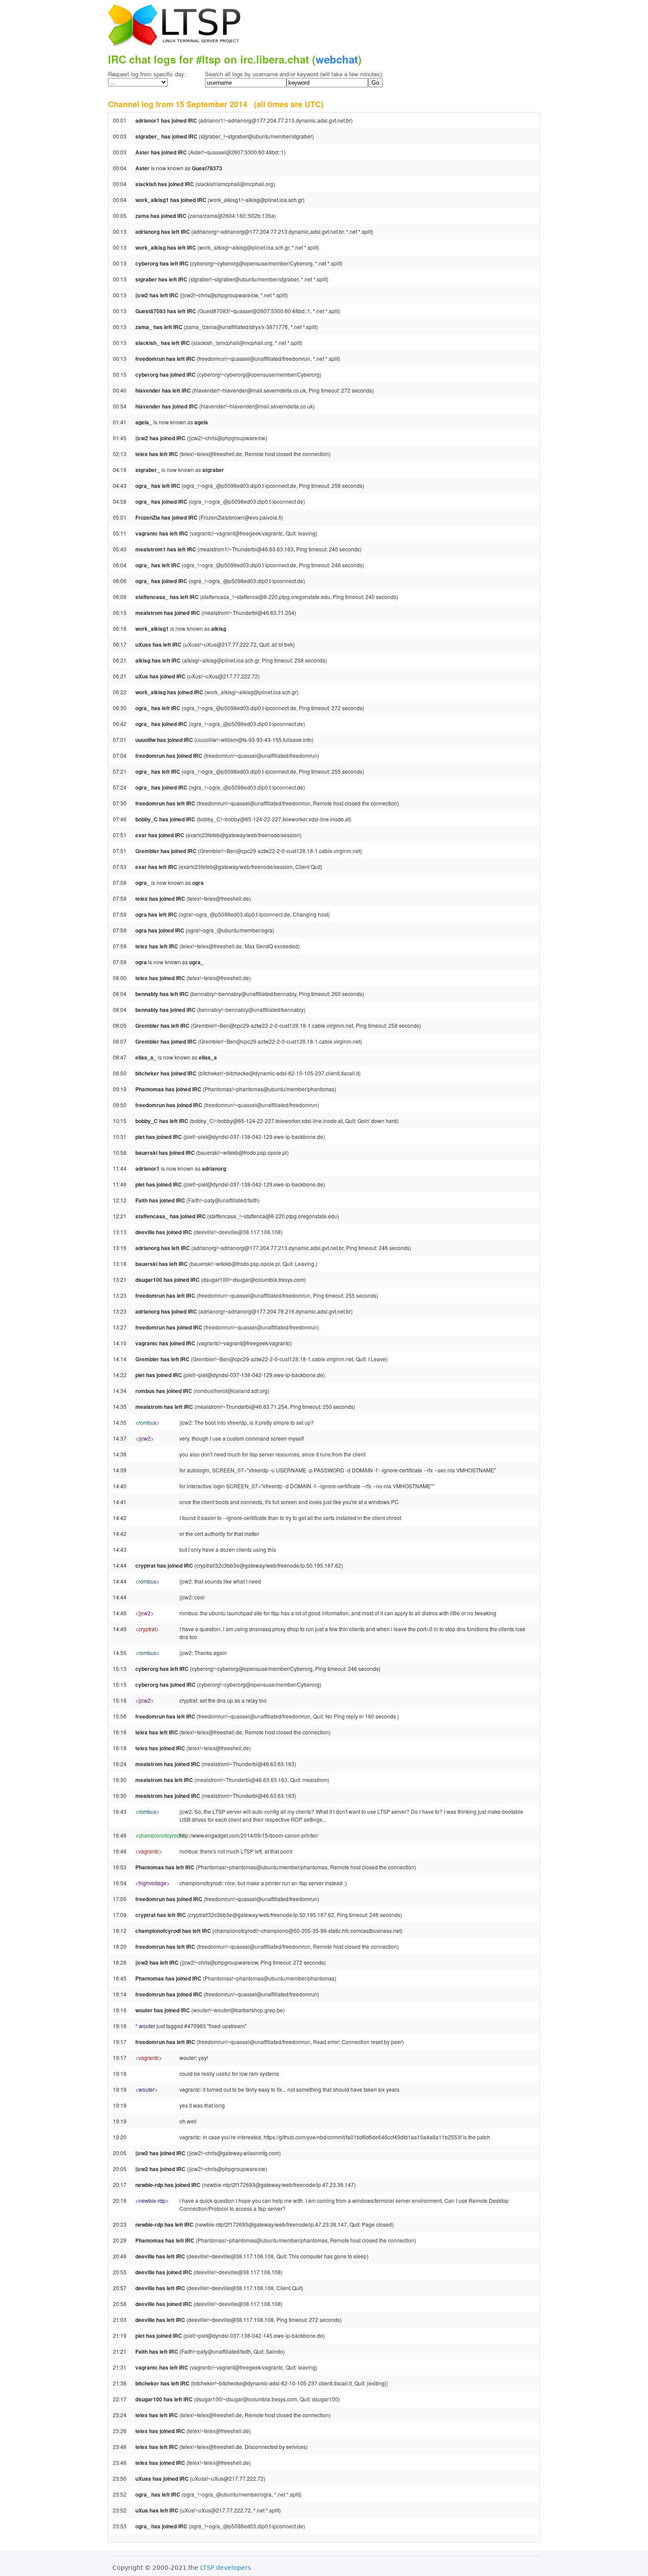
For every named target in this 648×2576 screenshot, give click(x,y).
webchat (337, 59)
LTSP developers (225, 2568)
